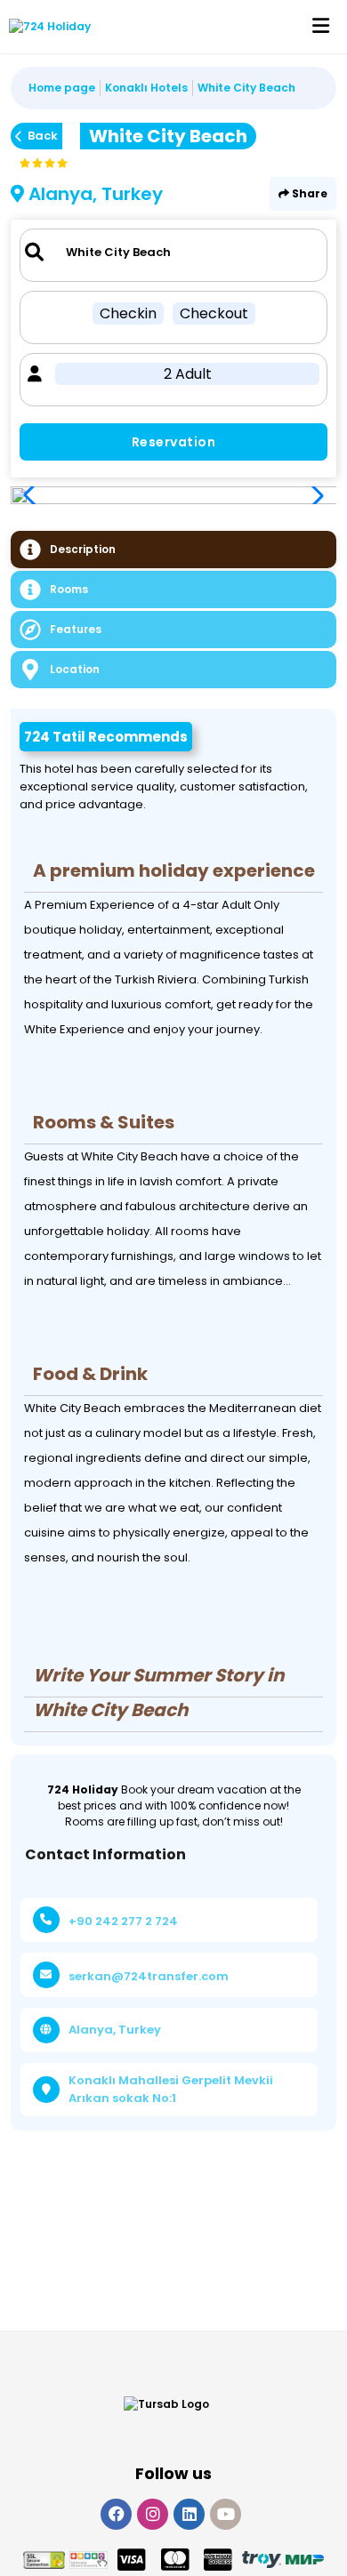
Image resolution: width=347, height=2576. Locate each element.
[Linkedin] (189, 2514)
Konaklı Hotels (146, 88)
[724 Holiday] (45, 27)
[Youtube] (226, 2514)
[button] (313, 495)
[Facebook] (116, 2514)
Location (75, 669)
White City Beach (246, 88)
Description (83, 549)
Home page (62, 88)
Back (43, 136)
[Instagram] (153, 2514)
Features (76, 629)
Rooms (69, 589)
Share (308, 193)
